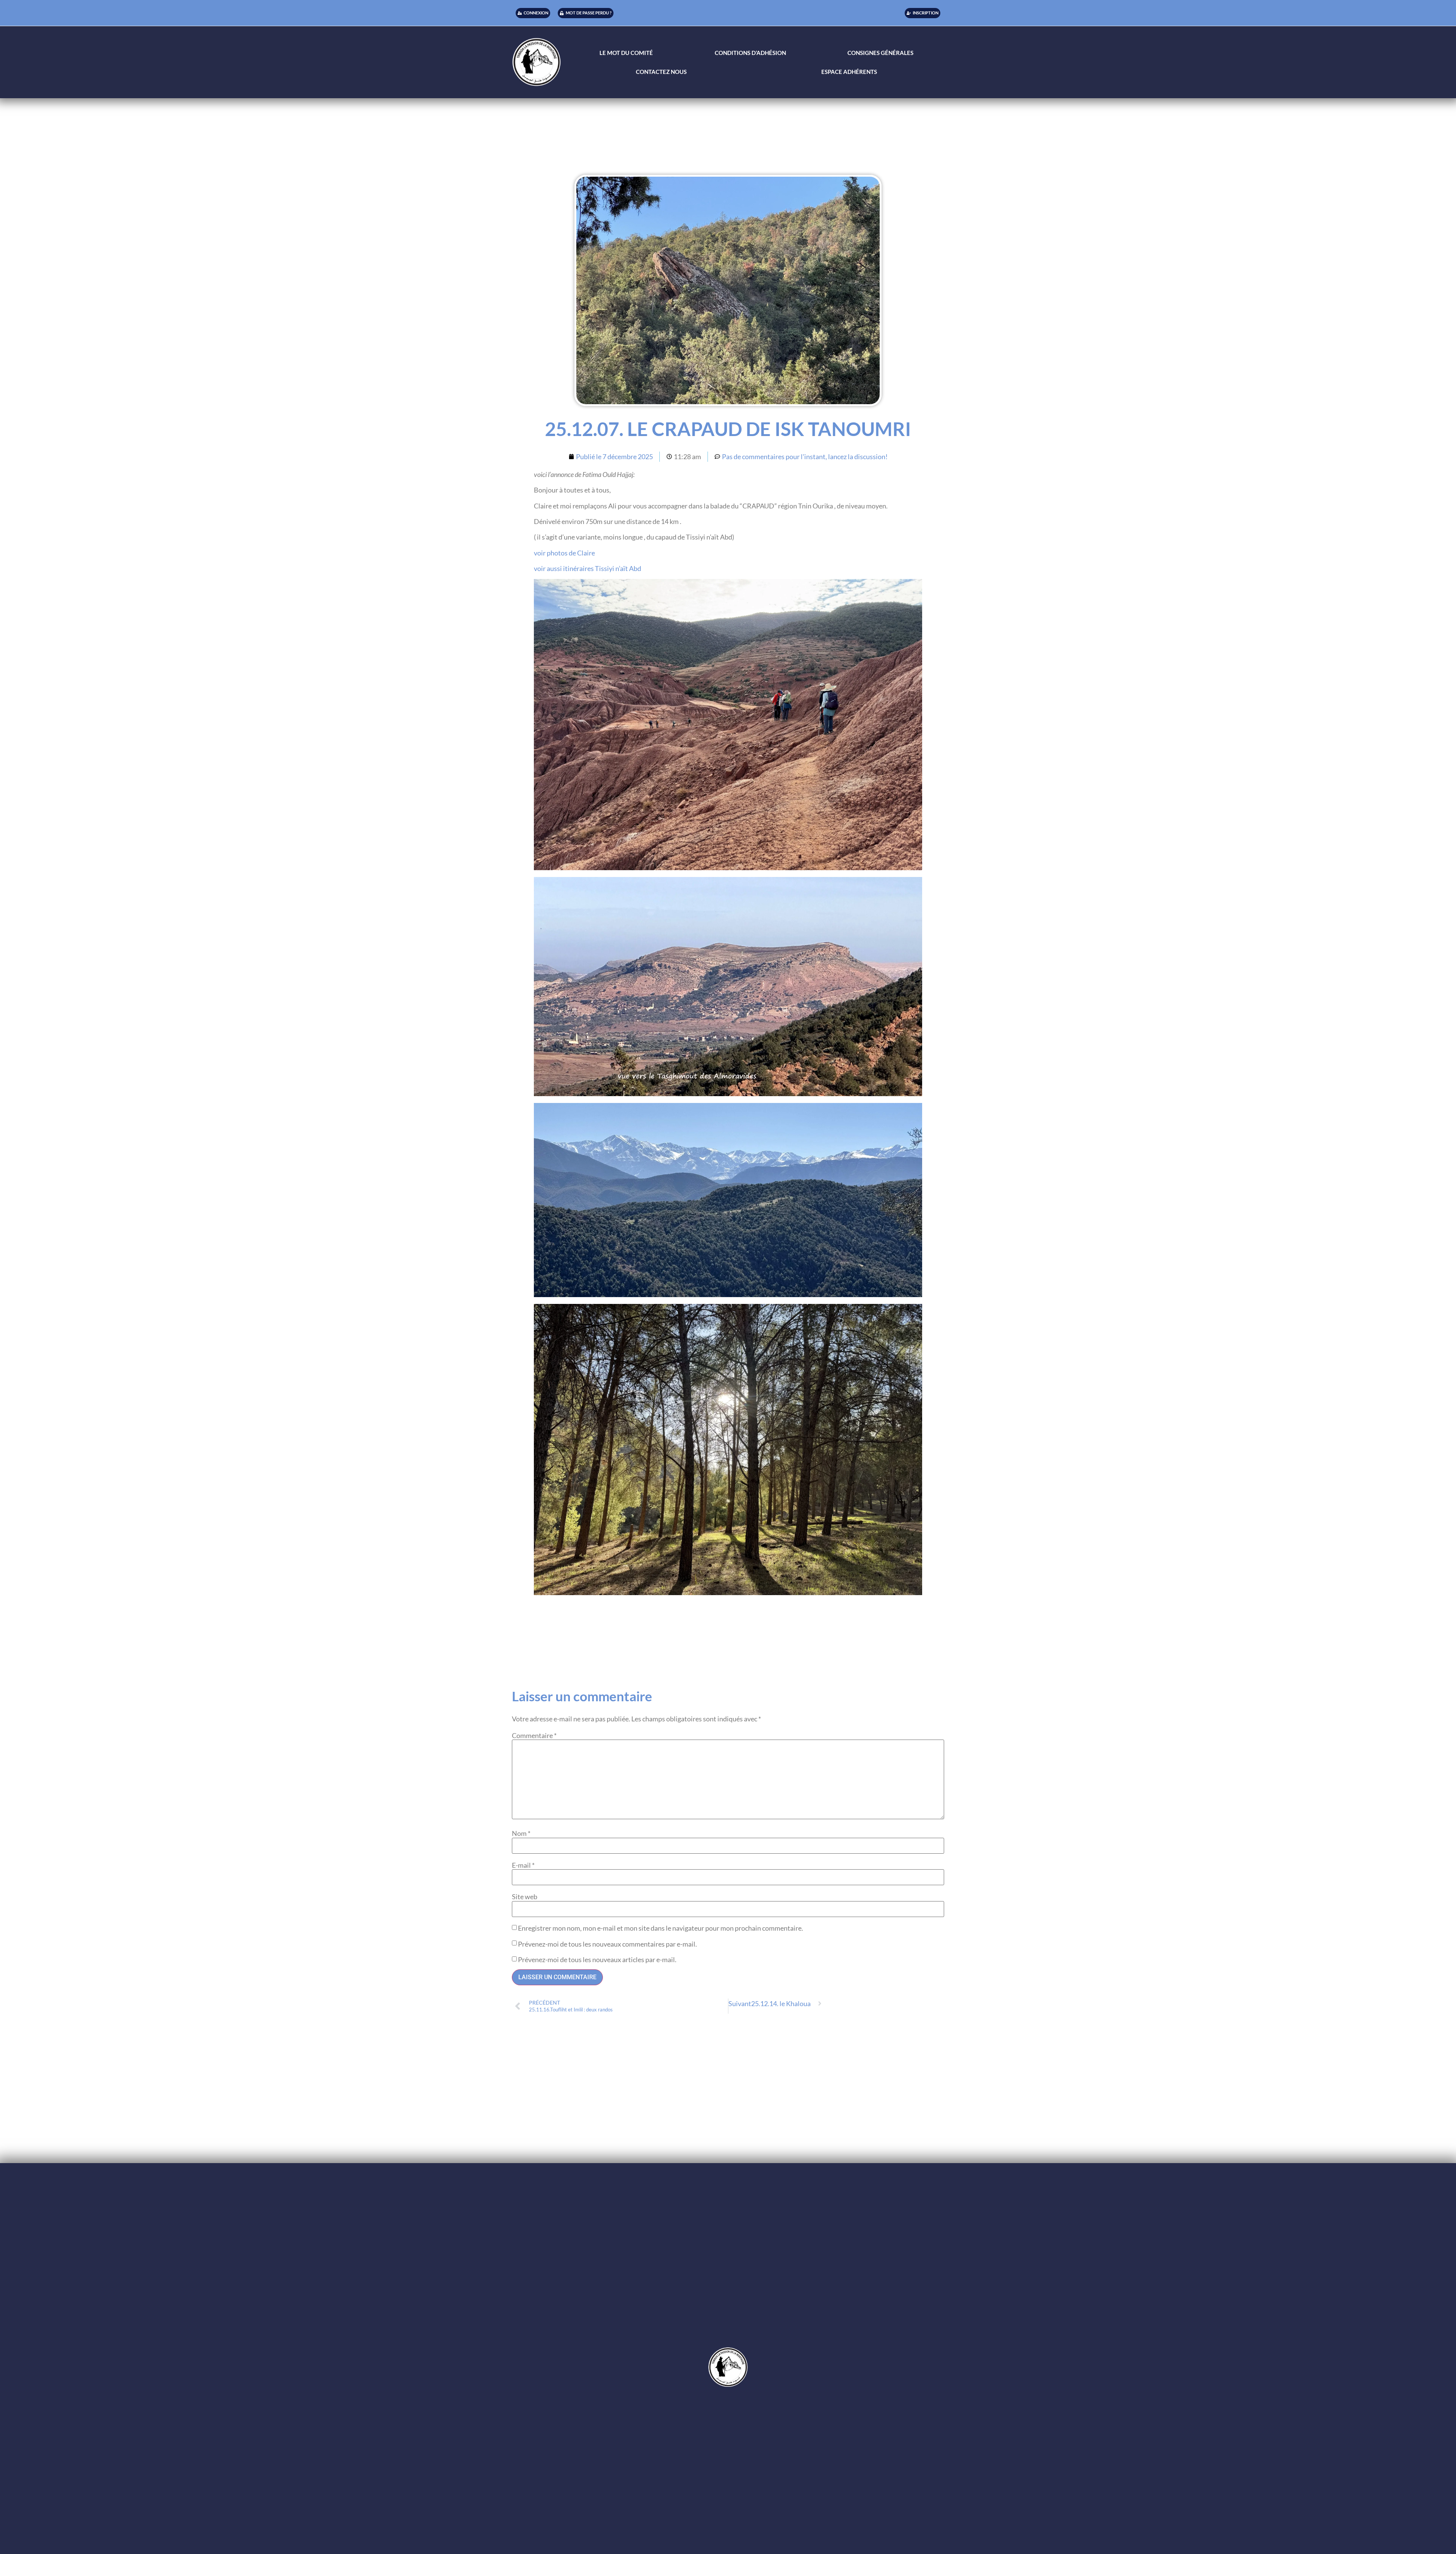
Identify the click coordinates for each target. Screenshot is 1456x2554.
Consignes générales (880, 53)
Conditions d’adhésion (750, 53)
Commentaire (534, 1735)
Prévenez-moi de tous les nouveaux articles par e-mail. (597, 1959)
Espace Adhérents (849, 72)
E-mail (523, 1865)
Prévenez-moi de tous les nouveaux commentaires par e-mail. (607, 1944)
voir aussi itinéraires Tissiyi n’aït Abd (588, 568)
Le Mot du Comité (626, 53)
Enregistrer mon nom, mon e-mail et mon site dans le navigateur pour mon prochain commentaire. (661, 1928)
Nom (521, 1833)
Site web (525, 1897)
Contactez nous (661, 72)
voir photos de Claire (564, 553)
